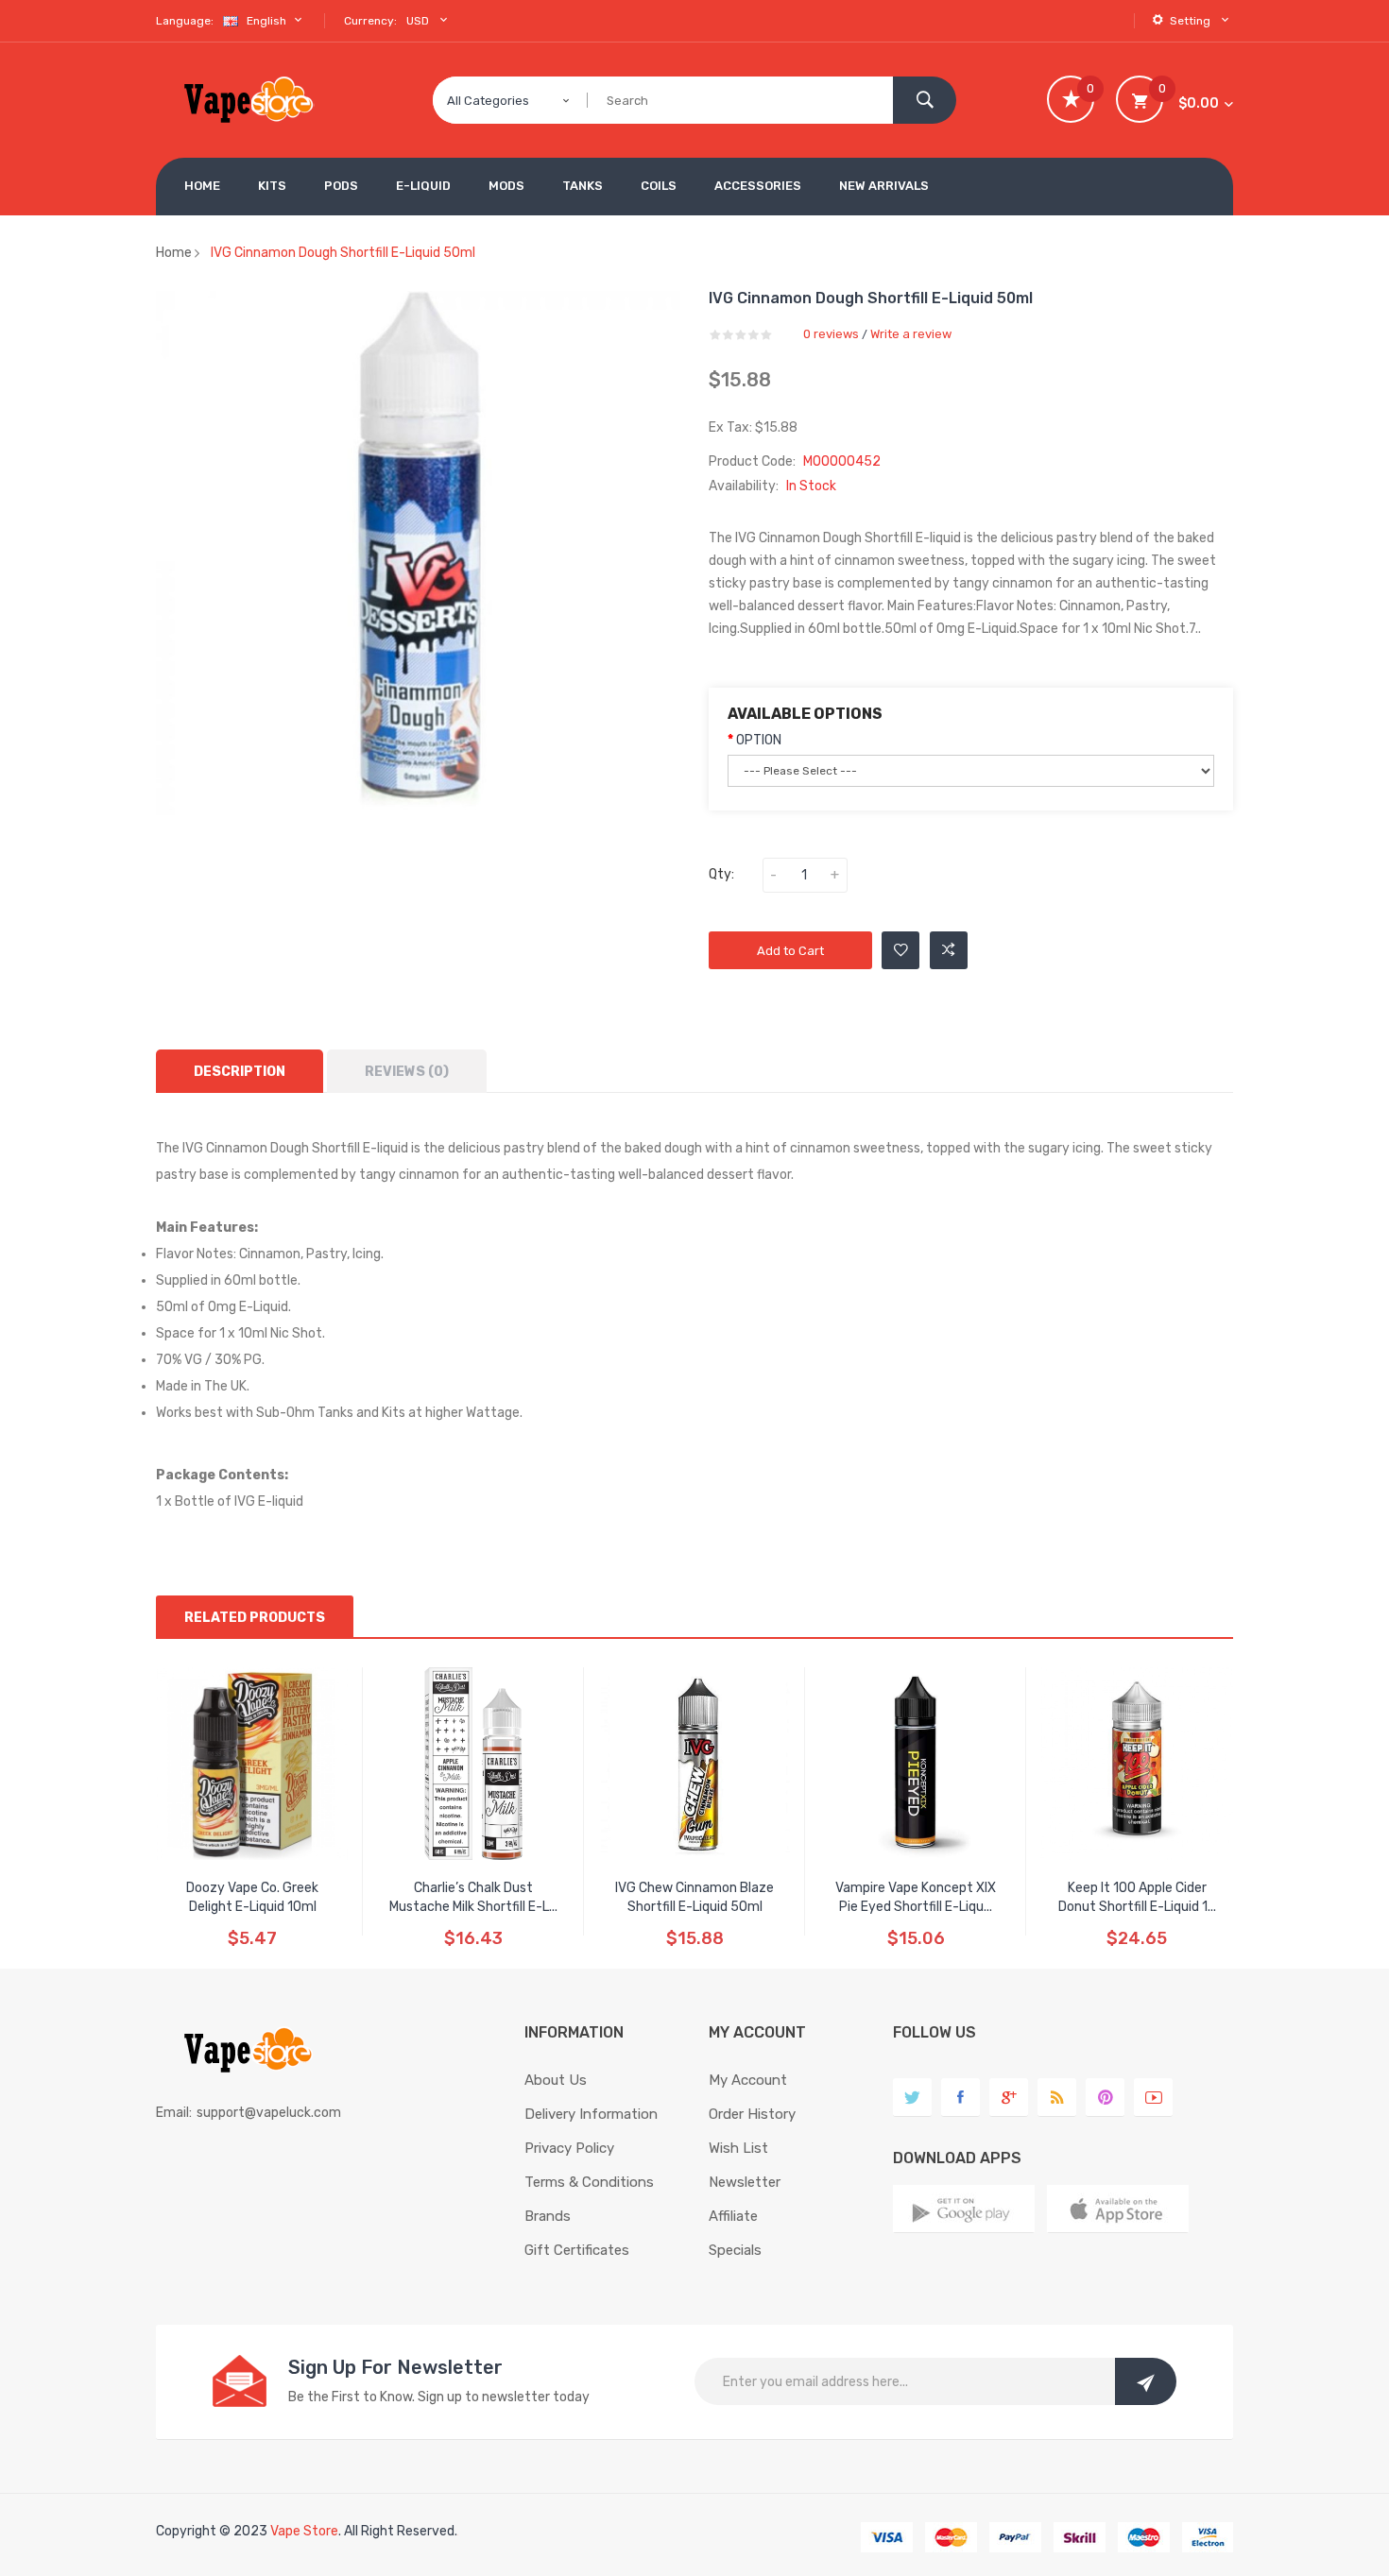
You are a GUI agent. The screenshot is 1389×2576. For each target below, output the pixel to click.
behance (1057, 2098)
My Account (748, 2080)
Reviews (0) (407, 1072)
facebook (960, 2098)
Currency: (370, 21)
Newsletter (745, 2182)
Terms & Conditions (589, 2182)
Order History (752, 2114)
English (268, 21)
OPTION (759, 740)
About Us (556, 2080)
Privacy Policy (569, 2148)
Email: (174, 2113)
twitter (912, 2098)
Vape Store (304, 2531)
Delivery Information (591, 2114)
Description (240, 1072)
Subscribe (1146, 2381)
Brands (548, 2216)
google (1009, 2098)
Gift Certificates (577, 2250)
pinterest (1105, 2098)
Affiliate (733, 2216)
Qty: (721, 874)
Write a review (911, 334)
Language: (185, 21)
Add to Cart (790, 951)
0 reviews (831, 334)
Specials (735, 2250)
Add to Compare (949, 950)
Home (174, 253)
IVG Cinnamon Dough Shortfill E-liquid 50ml (343, 253)
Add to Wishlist (900, 950)
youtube (1153, 2098)
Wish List (738, 2148)
